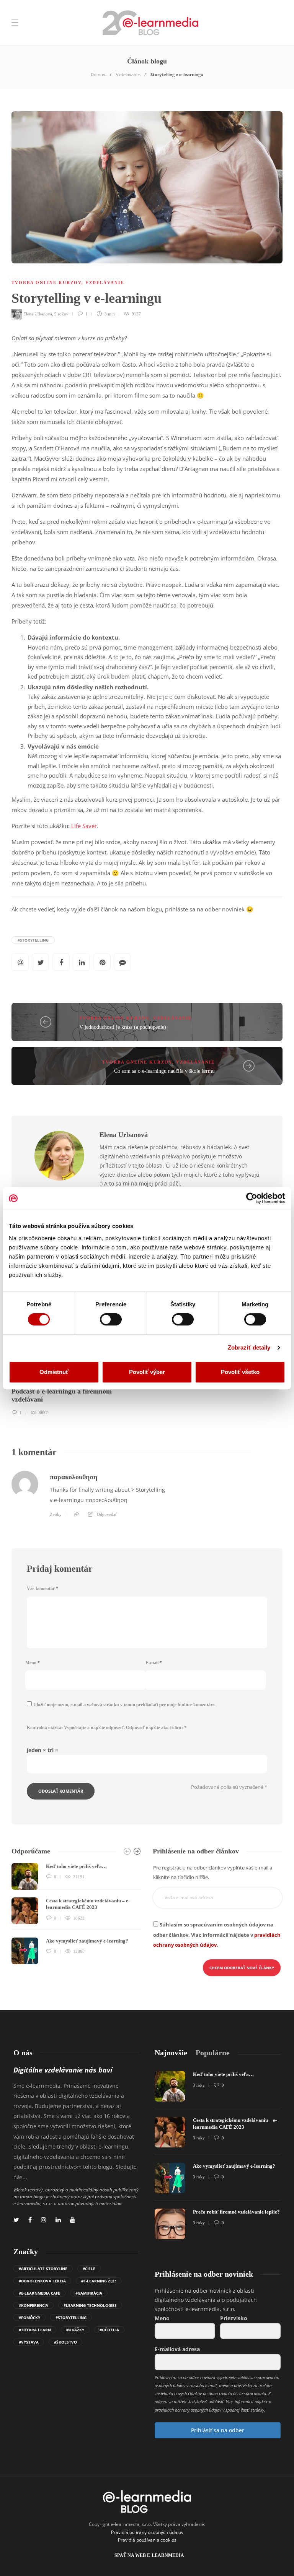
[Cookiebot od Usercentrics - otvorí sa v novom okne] (252, 1198)
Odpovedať (107, 1514)
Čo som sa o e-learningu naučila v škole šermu (164, 1071)
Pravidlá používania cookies (147, 2540)
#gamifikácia (89, 2293)
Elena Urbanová (38, 314)
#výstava (29, 2342)
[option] (76, 1914)
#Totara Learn (35, 2330)
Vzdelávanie (128, 74)
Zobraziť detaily (249, 1347)
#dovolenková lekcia (42, 2281)
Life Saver (84, 826)
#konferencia (33, 2305)
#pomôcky (29, 2318)
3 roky (199, 2085)
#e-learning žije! (99, 2281)
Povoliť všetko (240, 1372)
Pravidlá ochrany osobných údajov (147, 2532)
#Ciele (89, 2269)
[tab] (171, 2053)
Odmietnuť (54, 1372)
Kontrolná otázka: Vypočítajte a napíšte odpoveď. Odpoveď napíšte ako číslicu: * (107, 1728)
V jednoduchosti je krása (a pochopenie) (123, 1027)
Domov (98, 74)
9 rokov (61, 314)
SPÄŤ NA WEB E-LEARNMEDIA (149, 2555)
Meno (33, 1663)
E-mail (154, 1663)
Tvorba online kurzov (47, 283)
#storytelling (33, 940)
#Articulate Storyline (43, 2269)
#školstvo (65, 2342)
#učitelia (109, 2330)
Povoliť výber (147, 1372)
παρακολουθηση (73, 1477)
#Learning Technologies (90, 2305)
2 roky (56, 1514)
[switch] (111, 1319)
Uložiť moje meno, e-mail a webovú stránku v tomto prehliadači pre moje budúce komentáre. (124, 1705)
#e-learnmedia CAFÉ (39, 2293)
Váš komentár (42, 1588)
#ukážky (75, 2330)
